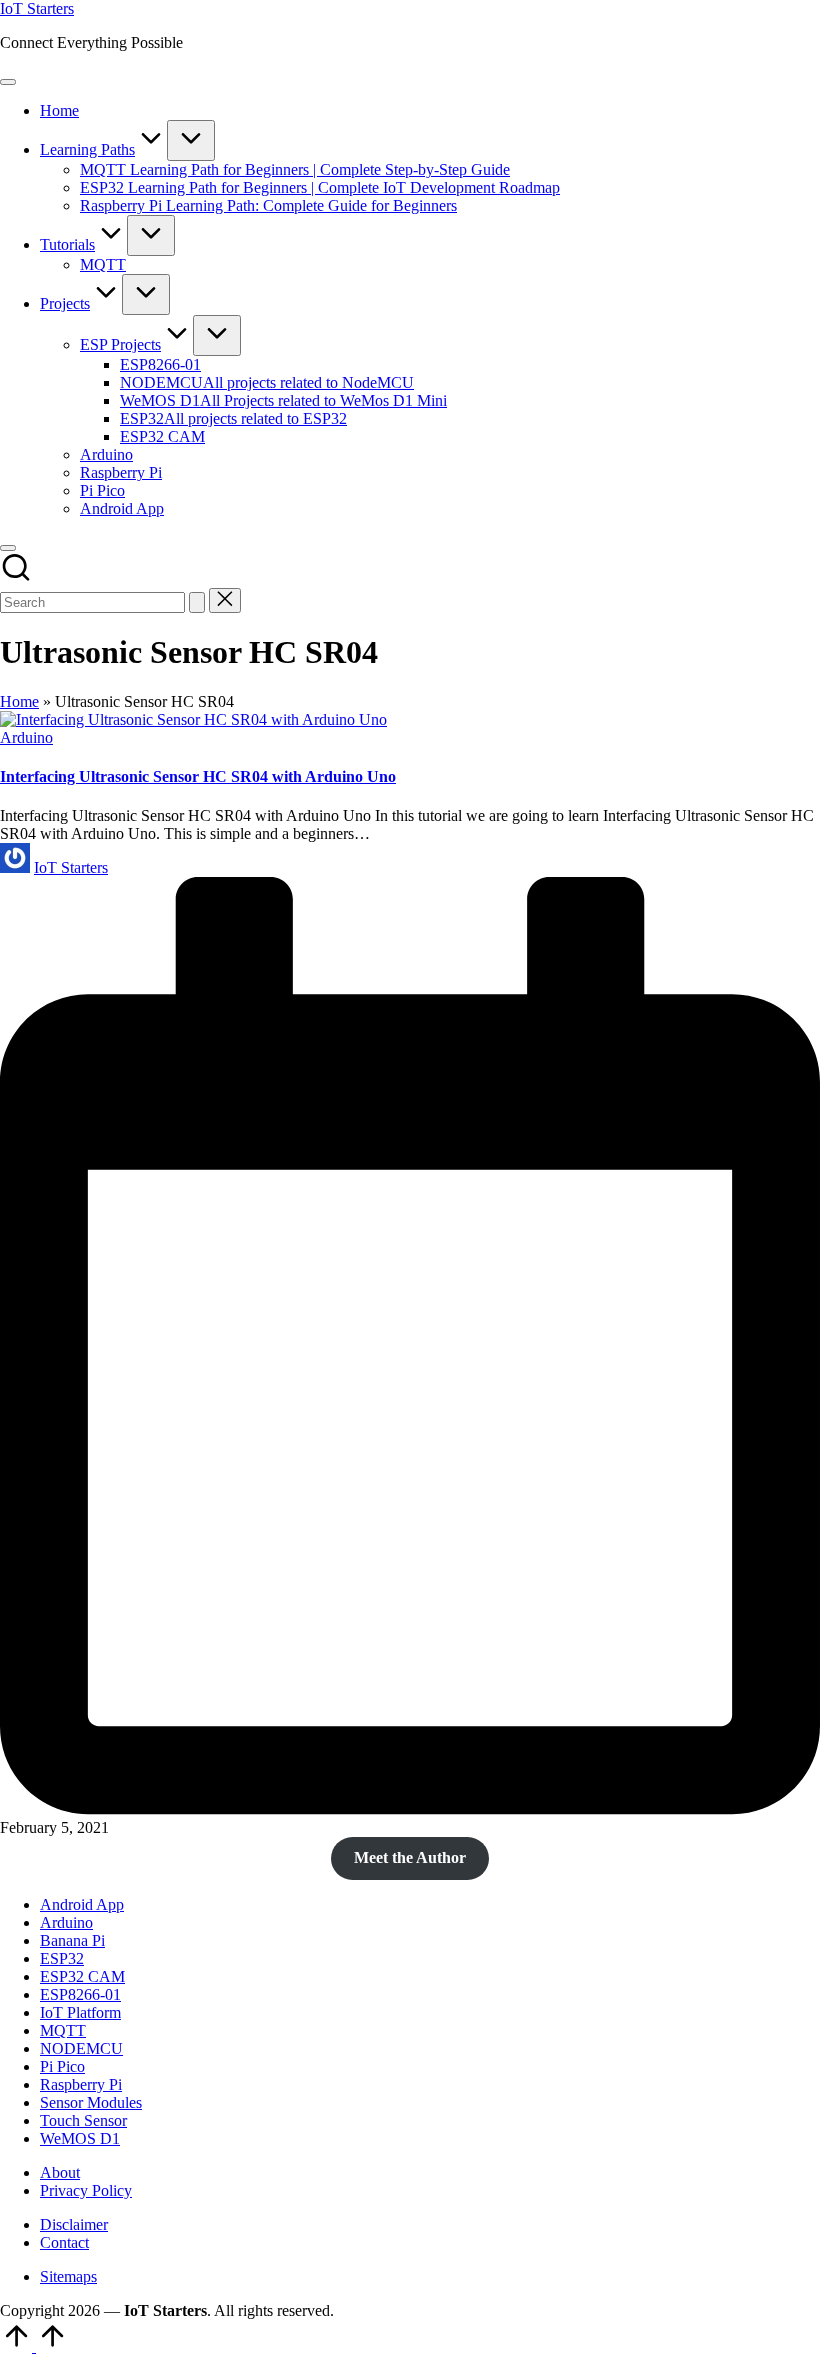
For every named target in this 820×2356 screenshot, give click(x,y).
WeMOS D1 (80, 2138)
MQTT (63, 2030)
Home (19, 701)
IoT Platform (80, 2012)
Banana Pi (72, 1940)
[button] (197, 602)
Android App (82, 1904)
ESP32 (62, 1958)
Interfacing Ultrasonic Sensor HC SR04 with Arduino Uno (198, 776)
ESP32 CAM (82, 1976)
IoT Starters (37, 8)
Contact (64, 2242)
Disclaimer (74, 2224)
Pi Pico (62, 2066)
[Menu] (8, 82)
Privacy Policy (86, 2190)
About (60, 2172)
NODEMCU (81, 2048)
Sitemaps (68, 2276)
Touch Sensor (83, 2120)
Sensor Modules (91, 2102)
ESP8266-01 (80, 1994)
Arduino (26, 737)
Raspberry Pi (81, 2084)
